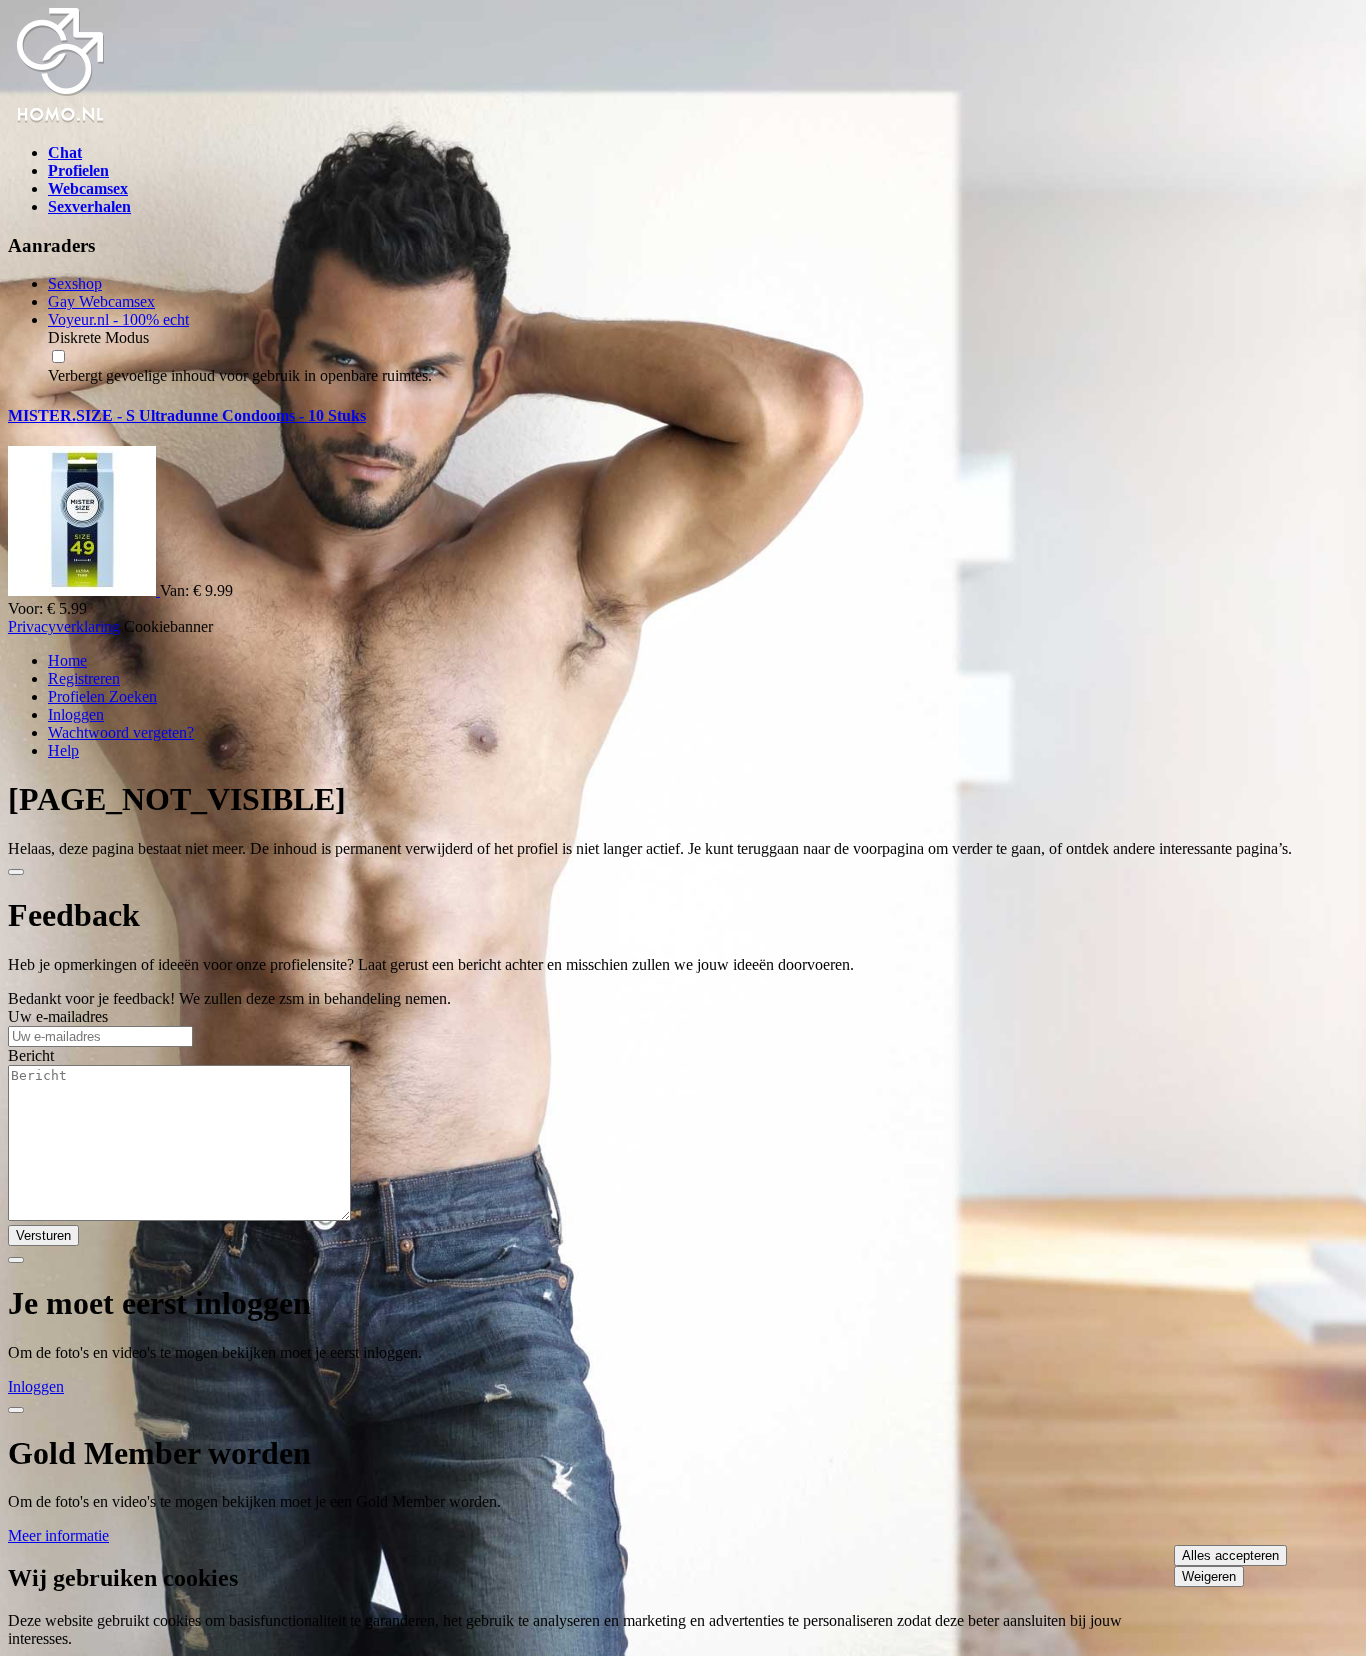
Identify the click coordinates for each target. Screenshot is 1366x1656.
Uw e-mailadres (58, 1016)
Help (63, 750)
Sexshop (75, 283)
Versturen (43, 1235)
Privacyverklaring (64, 626)
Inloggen (76, 714)
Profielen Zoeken (102, 696)
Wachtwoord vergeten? (121, 732)
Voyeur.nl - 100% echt (118, 319)
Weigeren (1209, 1576)
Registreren (84, 678)
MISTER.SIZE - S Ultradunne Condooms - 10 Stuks (187, 415)
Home (67, 660)
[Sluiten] (16, 872)
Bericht (31, 1055)
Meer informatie (58, 1535)
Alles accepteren (1230, 1555)
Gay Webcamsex (101, 301)
